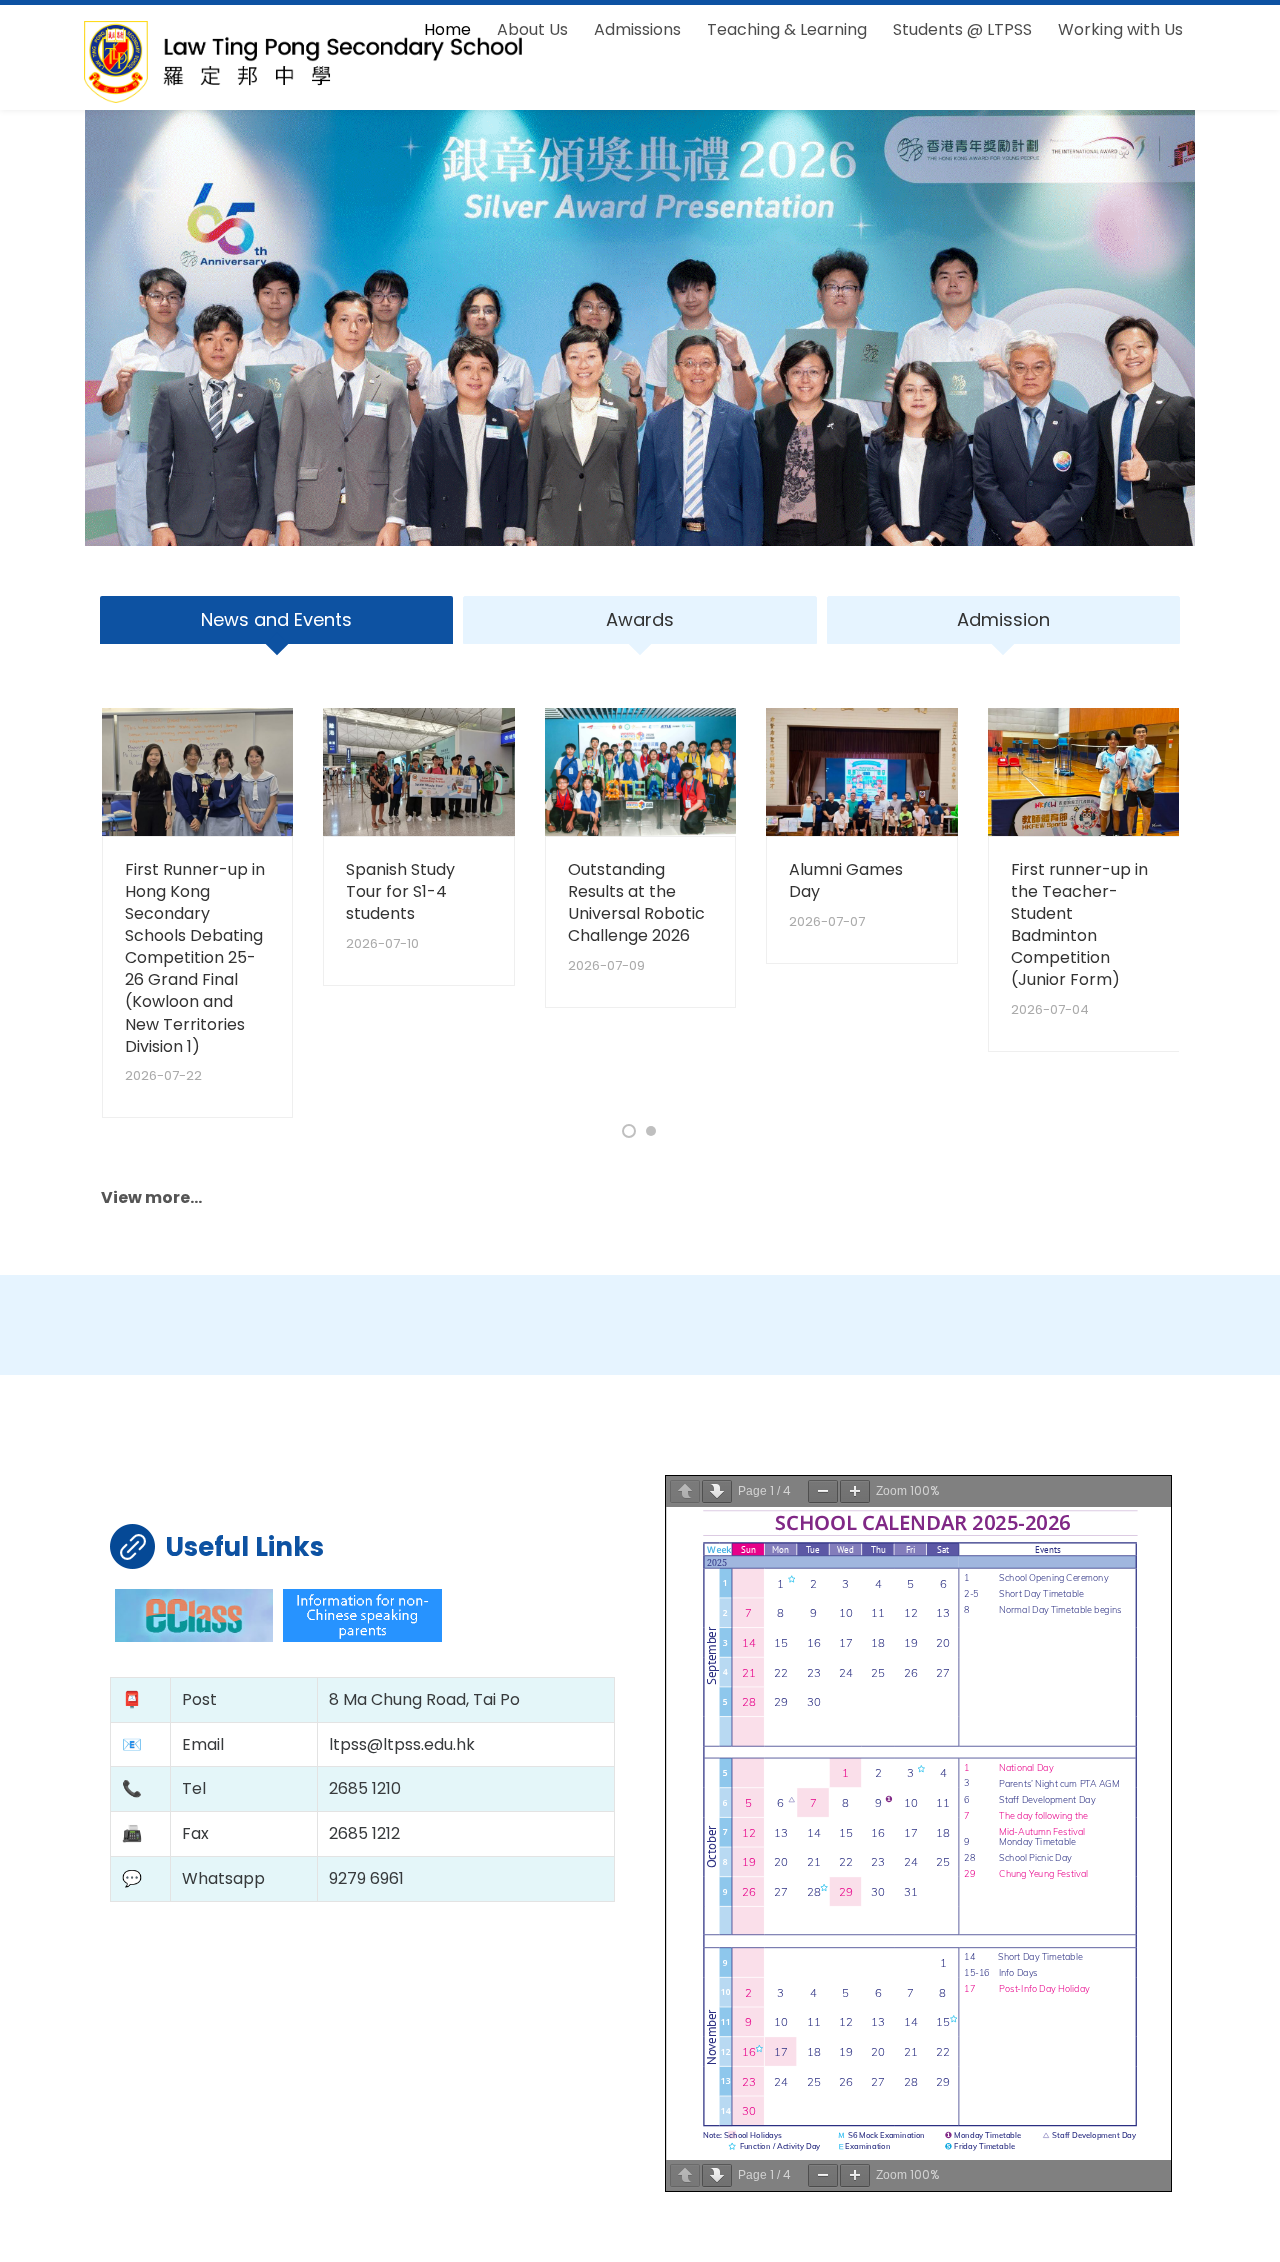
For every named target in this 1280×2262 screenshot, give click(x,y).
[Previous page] (685, 1491)
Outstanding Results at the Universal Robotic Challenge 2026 (636, 902)
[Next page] (717, 1491)
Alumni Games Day (846, 880)
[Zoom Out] (823, 1491)
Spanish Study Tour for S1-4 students (400, 891)
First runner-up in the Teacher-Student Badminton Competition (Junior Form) (1079, 924)
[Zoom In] (855, 1491)
